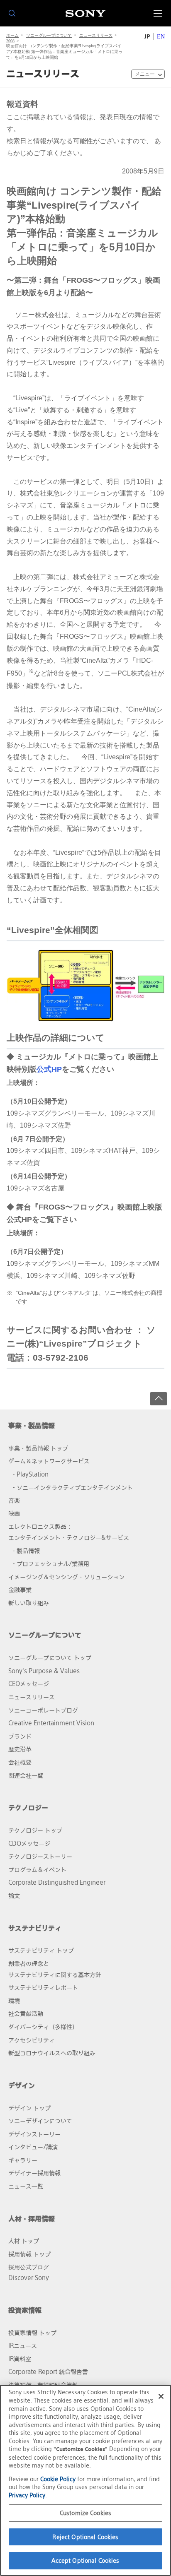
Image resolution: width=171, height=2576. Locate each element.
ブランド (20, 1736)
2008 (10, 41)
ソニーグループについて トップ (50, 1658)
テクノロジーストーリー (40, 1856)
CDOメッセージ (29, 1844)
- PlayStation (31, 1474)
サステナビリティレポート (43, 1988)
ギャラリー (23, 2160)
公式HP (49, 1069)
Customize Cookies (85, 2513)
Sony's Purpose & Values (44, 1671)
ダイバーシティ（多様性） (43, 2027)
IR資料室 (20, 2359)
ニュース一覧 (26, 2186)
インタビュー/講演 (33, 2147)
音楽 (14, 1500)
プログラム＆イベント (37, 1870)
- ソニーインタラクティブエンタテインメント (73, 1488)
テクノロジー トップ (35, 1830)
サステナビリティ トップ (41, 1950)
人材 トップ (24, 2241)
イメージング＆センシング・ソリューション (66, 1577)
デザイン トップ (29, 2108)
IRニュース (23, 2346)
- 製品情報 (26, 1551)
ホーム (12, 35)
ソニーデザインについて (40, 2121)
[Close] (161, 2396)
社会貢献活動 (26, 2014)
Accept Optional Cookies (85, 2560)
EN (161, 37)
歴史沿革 (20, 1749)
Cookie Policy (58, 2479)
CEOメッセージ (29, 1684)
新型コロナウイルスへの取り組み (52, 2053)
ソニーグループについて (49, 35)
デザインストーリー (34, 2134)
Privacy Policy (27, 2495)
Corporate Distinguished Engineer (57, 1882)
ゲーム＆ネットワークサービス (49, 1461)
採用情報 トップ (29, 2254)
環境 (14, 2001)
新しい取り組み (29, 1603)
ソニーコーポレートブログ (43, 1710)
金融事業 (20, 1590)
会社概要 (20, 1762)
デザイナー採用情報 (34, 2173)
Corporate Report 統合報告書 (48, 2372)
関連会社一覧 (26, 1776)
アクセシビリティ (32, 2040)
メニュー (145, 74)
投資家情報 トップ (32, 2333)
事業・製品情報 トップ (38, 1448)
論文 (14, 1896)
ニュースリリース (96, 35)
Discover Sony (29, 2278)
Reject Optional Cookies (85, 2537)
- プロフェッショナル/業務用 (51, 1564)
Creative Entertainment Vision (51, 1723)
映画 (14, 1514)
